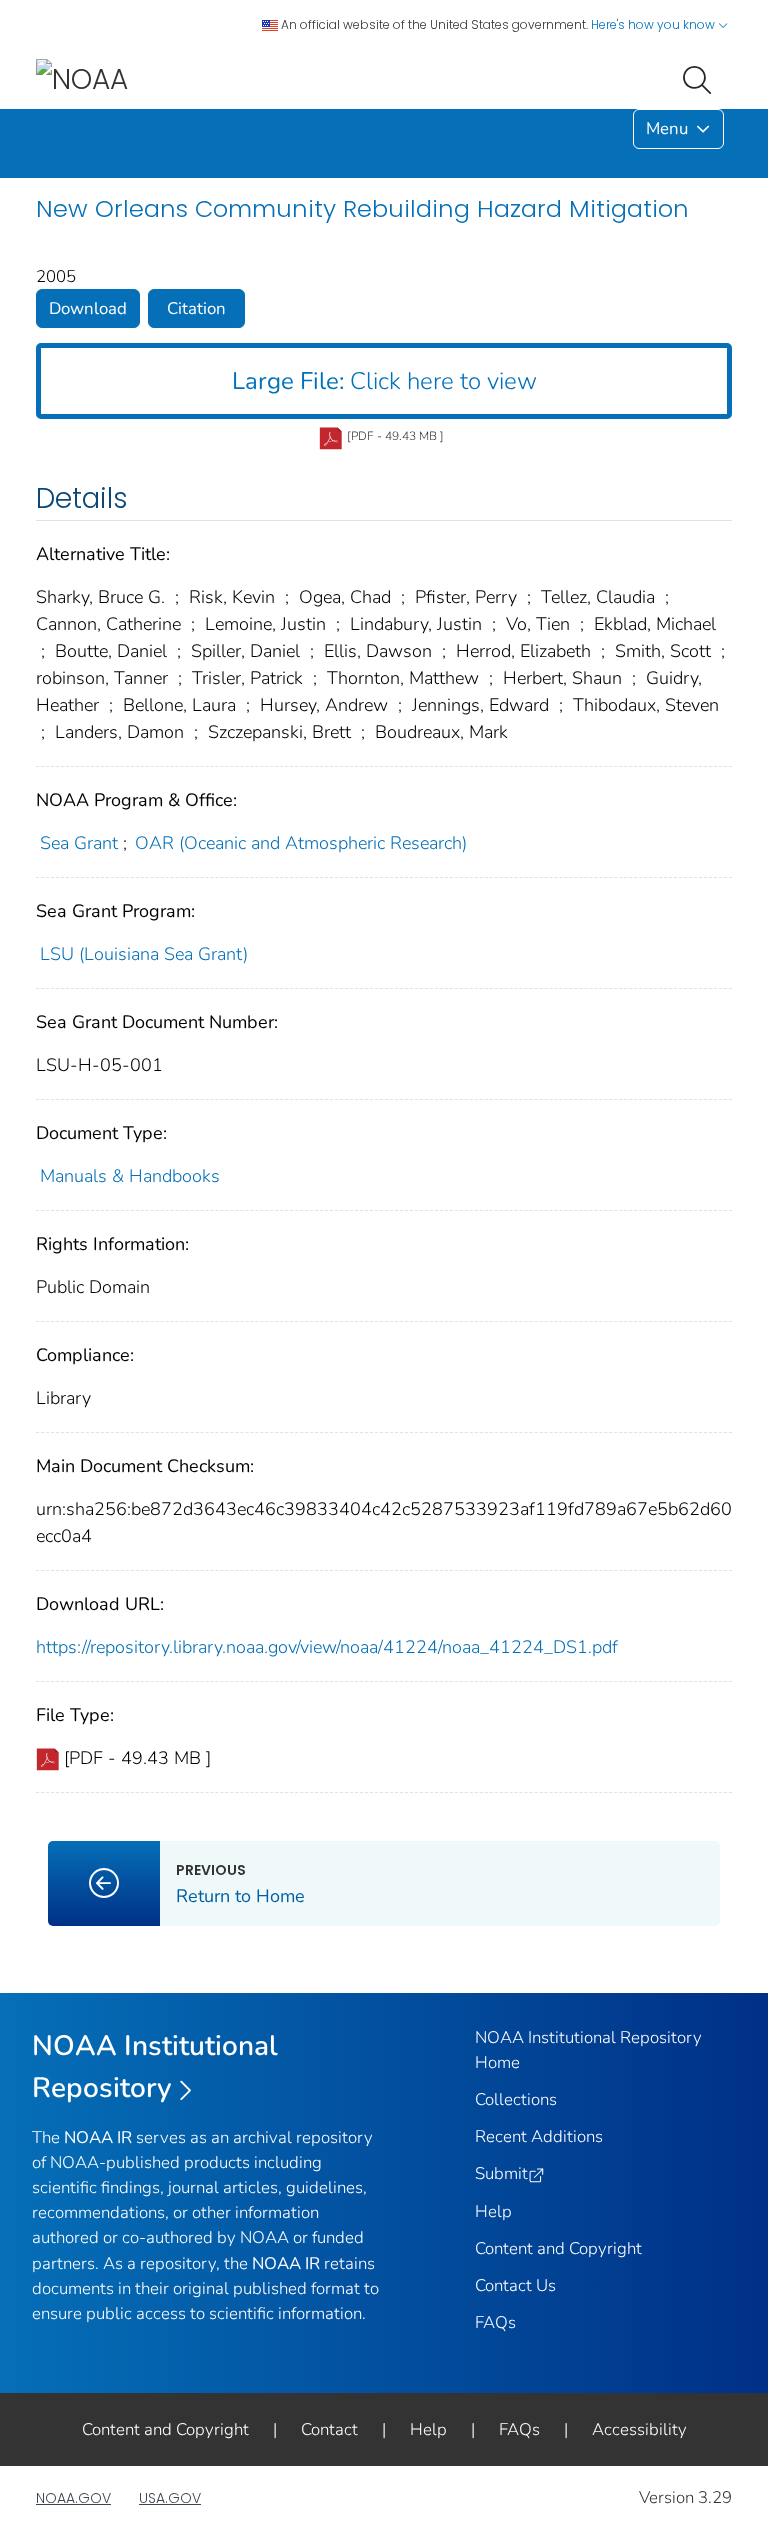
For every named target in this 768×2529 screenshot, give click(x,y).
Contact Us (515, 2285)
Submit (501, 2173)
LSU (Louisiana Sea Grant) (144, 954)
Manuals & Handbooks (130, 1176)
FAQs (495, 2322)
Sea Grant (79, 843)
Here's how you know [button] (654, 24)
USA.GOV (170, 2498)
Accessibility (639, 2429)
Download (88, 308)
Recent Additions (539, 2136)
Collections (516, 2099)
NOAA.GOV (73, 2498)
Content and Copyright (558, 2248)
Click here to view (384, 381)
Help (493, 2211)
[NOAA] (82, 78)
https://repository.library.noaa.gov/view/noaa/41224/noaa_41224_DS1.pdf (327, 1647)
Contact (329, 2429)
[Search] (701, 78)
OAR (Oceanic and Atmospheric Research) (301, 843)
